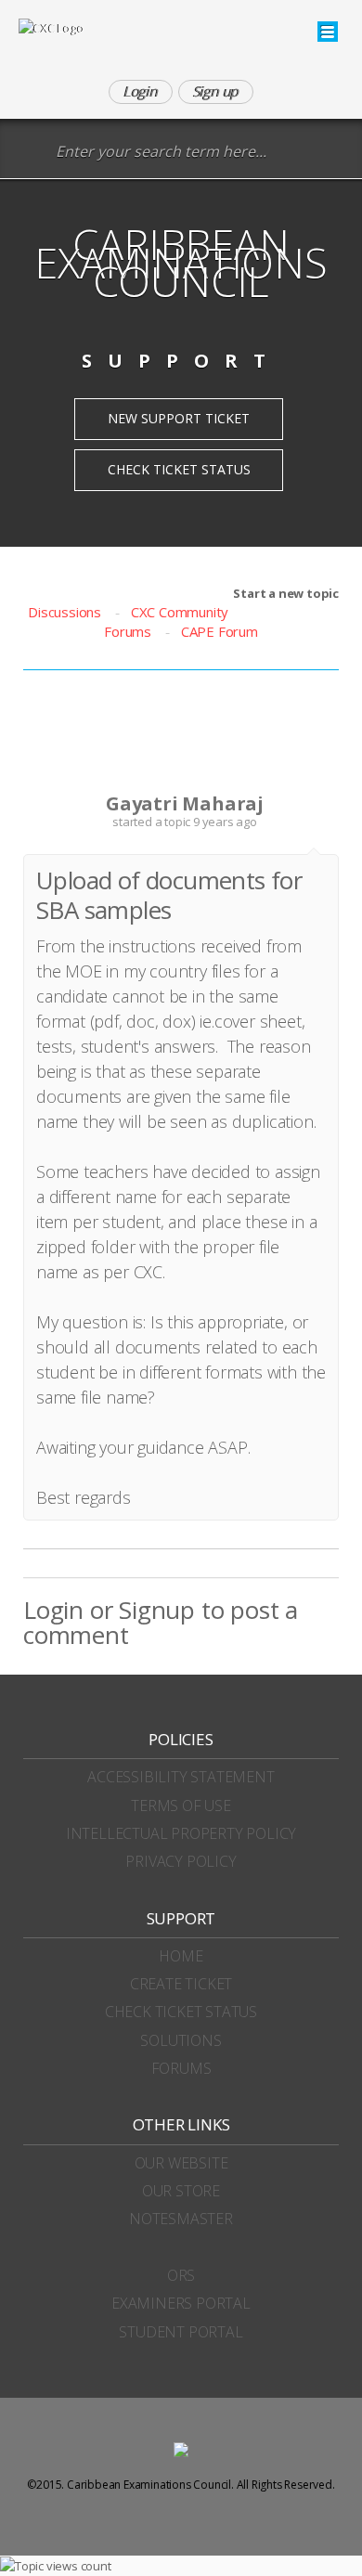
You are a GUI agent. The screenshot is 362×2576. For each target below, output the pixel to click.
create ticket (181, 1984)
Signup (157, 1610)
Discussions (65, 612)
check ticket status (181, 2012)
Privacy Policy (181, 1861)
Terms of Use (181, 1806)
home (181, 1956)
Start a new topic (286, 593)
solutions (181, 2040)
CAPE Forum (220, 631)
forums (181, 2068)
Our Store (181, 2191)
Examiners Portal (181, 2303)
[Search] (32, 153)
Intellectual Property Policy (181, 1833)
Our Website (181, 2163)
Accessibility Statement (181, 1777)
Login (53, 1610)
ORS (181, 2275)
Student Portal (181, 2332)
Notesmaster (181, 2219)
